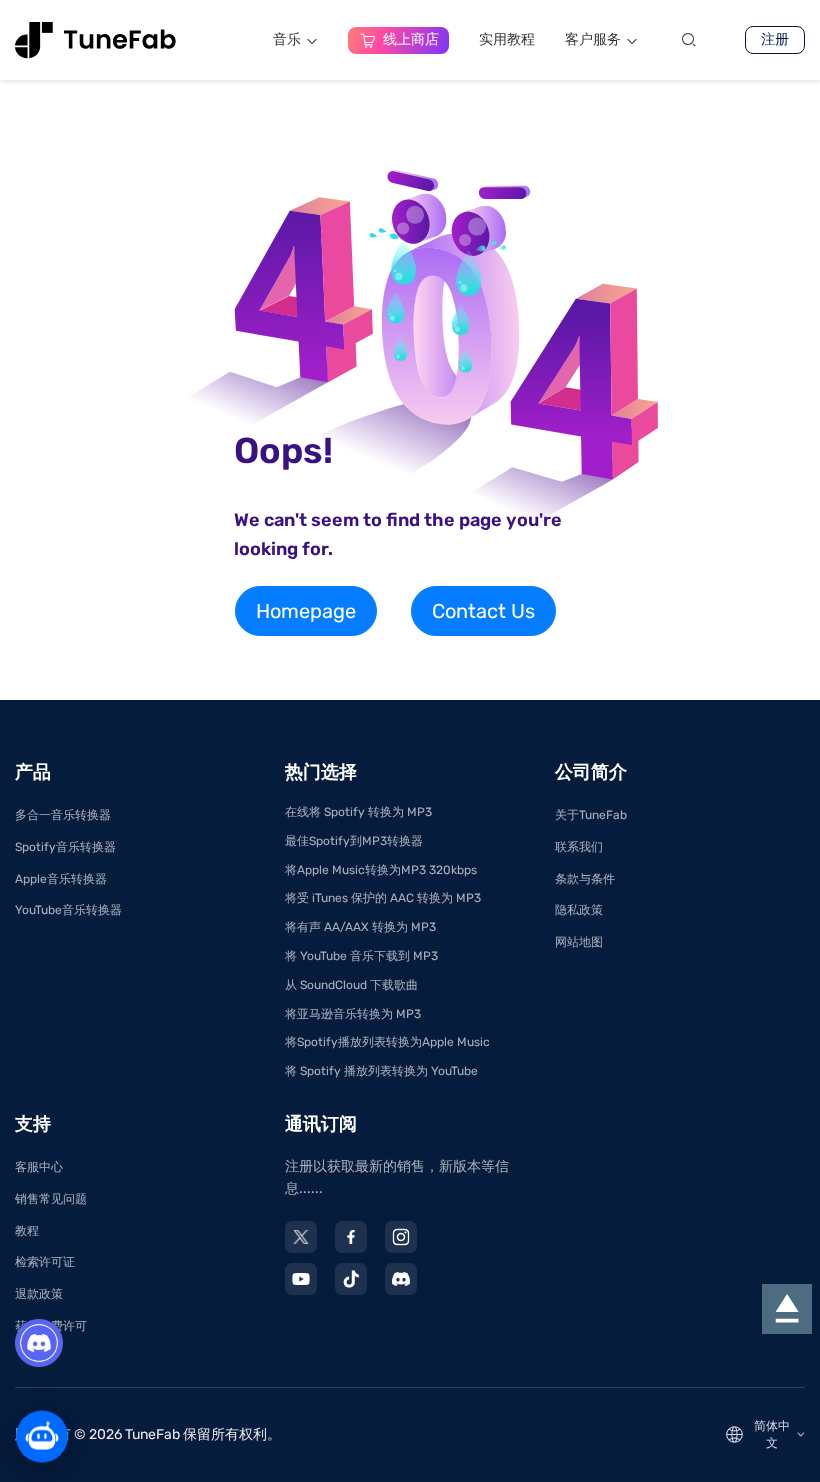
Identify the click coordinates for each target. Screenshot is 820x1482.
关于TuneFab (591, 815)
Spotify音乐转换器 (65, 847)
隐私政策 (579, 910)
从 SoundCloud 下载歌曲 (351, 985)
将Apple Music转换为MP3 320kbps (381, 870)
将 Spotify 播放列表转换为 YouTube (381, 1071)
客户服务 (593, 39)
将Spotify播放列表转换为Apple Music (387, 1042)
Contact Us (483, 611)
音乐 (287, 39)
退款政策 (39, 1294)
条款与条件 (585, 879)
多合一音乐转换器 (63, 815)
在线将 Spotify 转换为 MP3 (358, 812)
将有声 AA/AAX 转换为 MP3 (360, 927)
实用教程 (507, 39)
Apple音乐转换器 (61, 879)
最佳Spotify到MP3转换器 (354, 841)
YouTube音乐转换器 (68, 910)
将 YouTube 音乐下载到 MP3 (361, 956)
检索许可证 (45, 1262)
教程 (27, 1231)
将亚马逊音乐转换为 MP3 (353, 1014)
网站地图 (579, 942)
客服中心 (39, 1167)
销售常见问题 (51, 1199)
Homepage (306, 611)
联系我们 (579, 847)
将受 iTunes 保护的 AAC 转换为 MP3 (383, 898)
